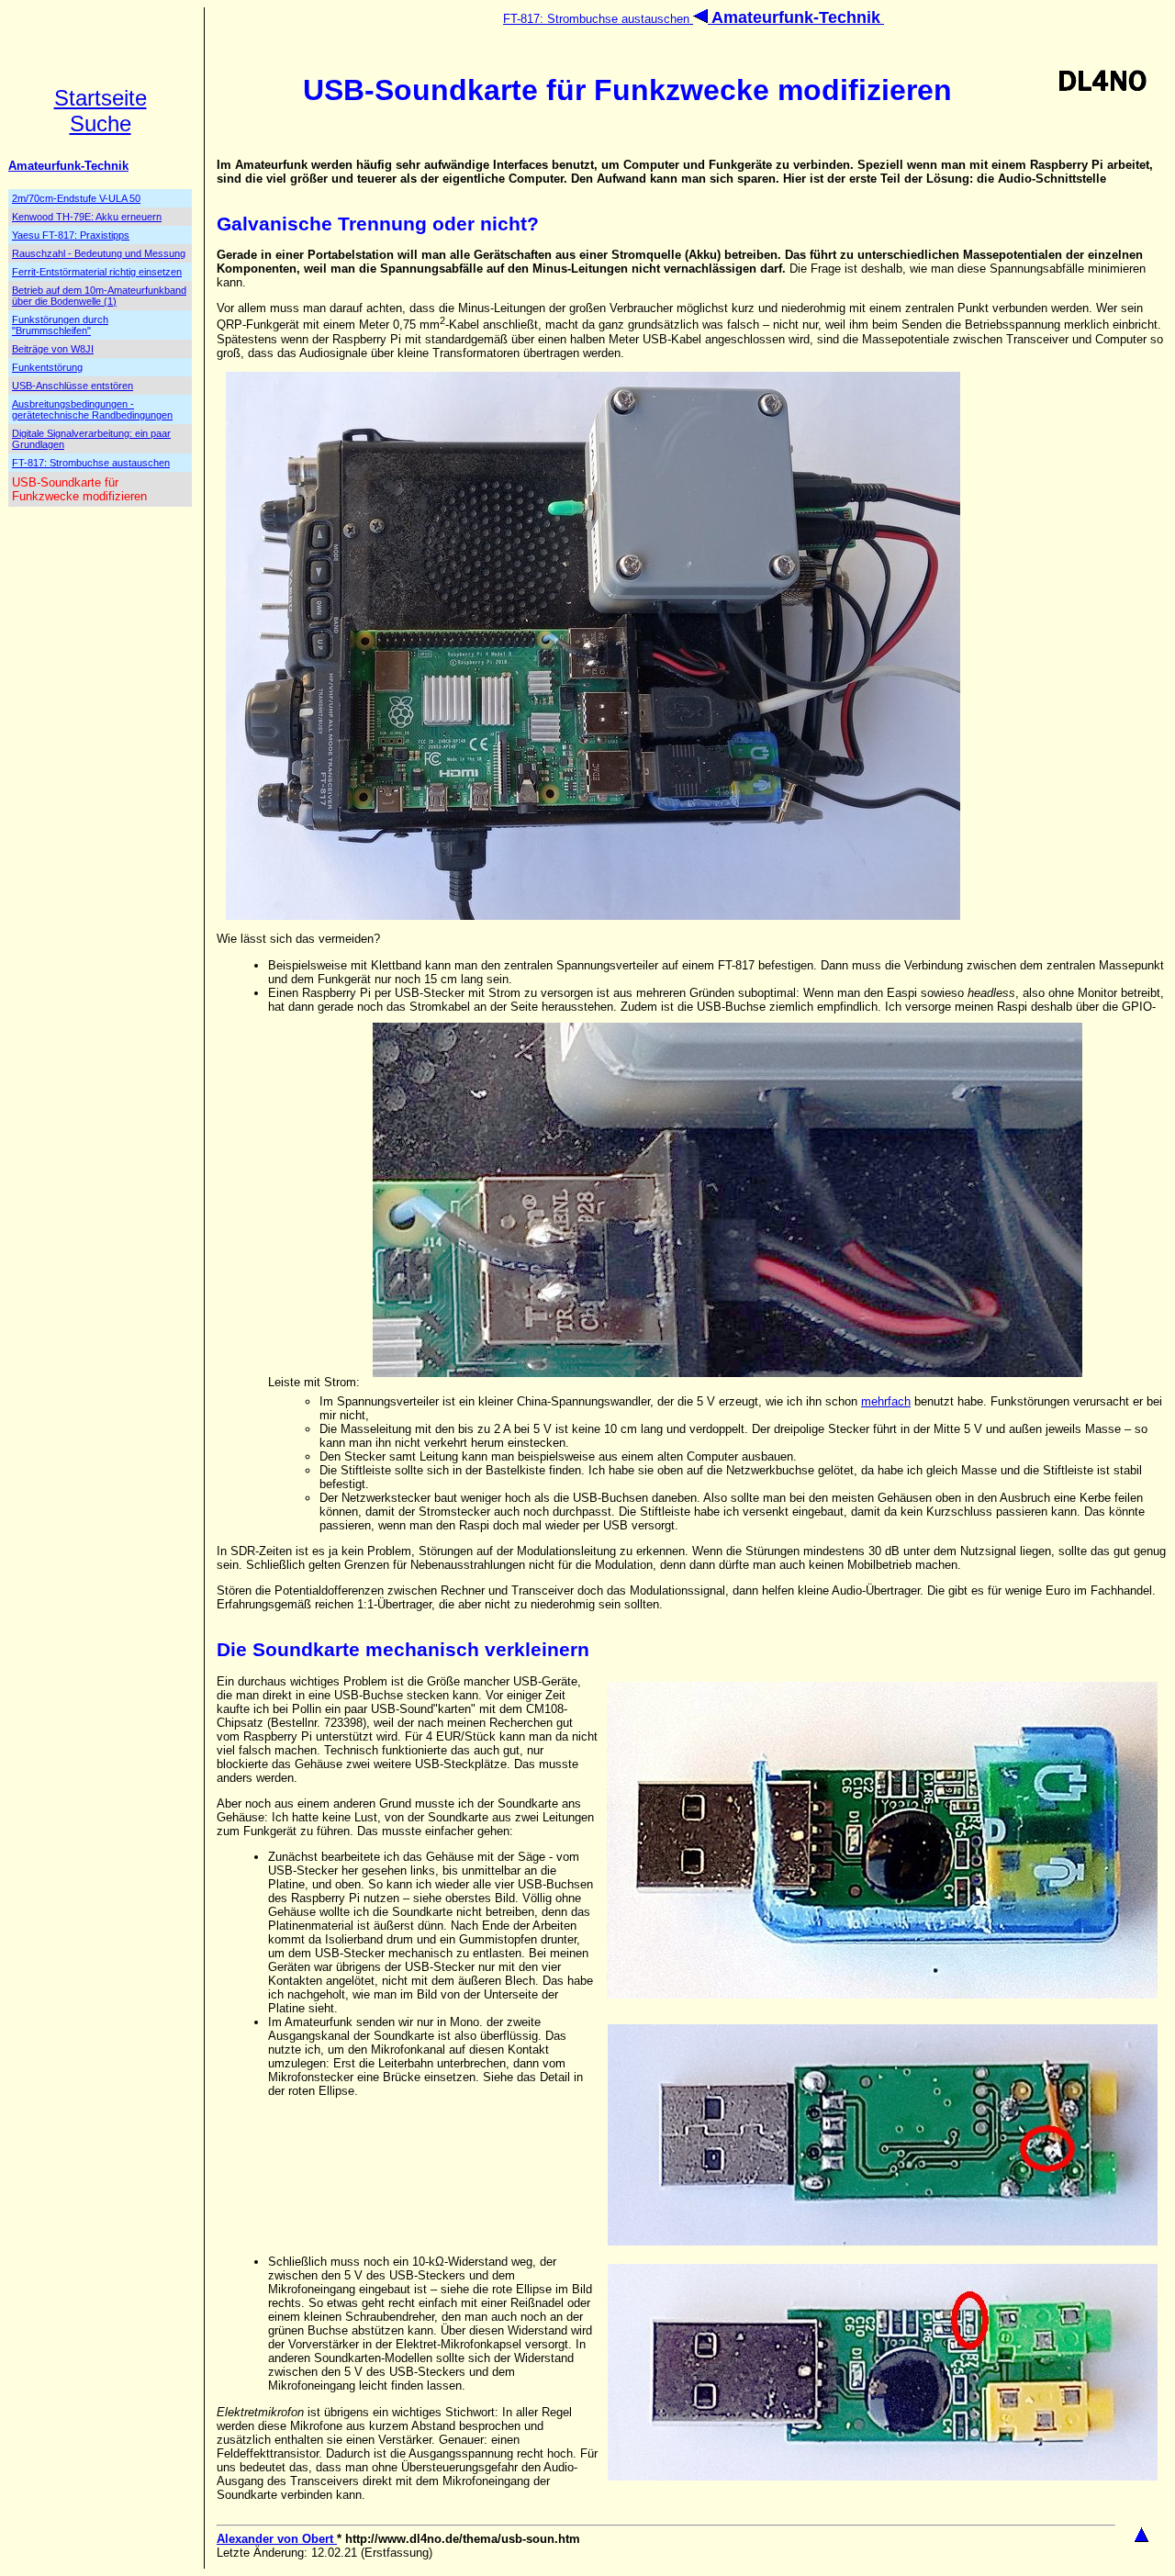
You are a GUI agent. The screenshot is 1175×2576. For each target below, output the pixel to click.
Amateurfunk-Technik (68, 166)
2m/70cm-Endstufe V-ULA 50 (76, 198)
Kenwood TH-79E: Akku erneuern (87, 217)
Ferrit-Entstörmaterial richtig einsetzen (97, 272)
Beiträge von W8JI (53, 349)
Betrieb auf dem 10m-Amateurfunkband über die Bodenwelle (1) (99, 296)
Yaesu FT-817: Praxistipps (71, 235)
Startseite (101, 98)
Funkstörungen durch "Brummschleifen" (60, 325)
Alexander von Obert (277, 2539)
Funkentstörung (47, 367)
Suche (101, 123)
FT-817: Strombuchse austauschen (598, 19)
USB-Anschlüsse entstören (73, 386)
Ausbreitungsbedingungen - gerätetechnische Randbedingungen (92, 409)
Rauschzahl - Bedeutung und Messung (99, 253)
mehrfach (886, 1401)
